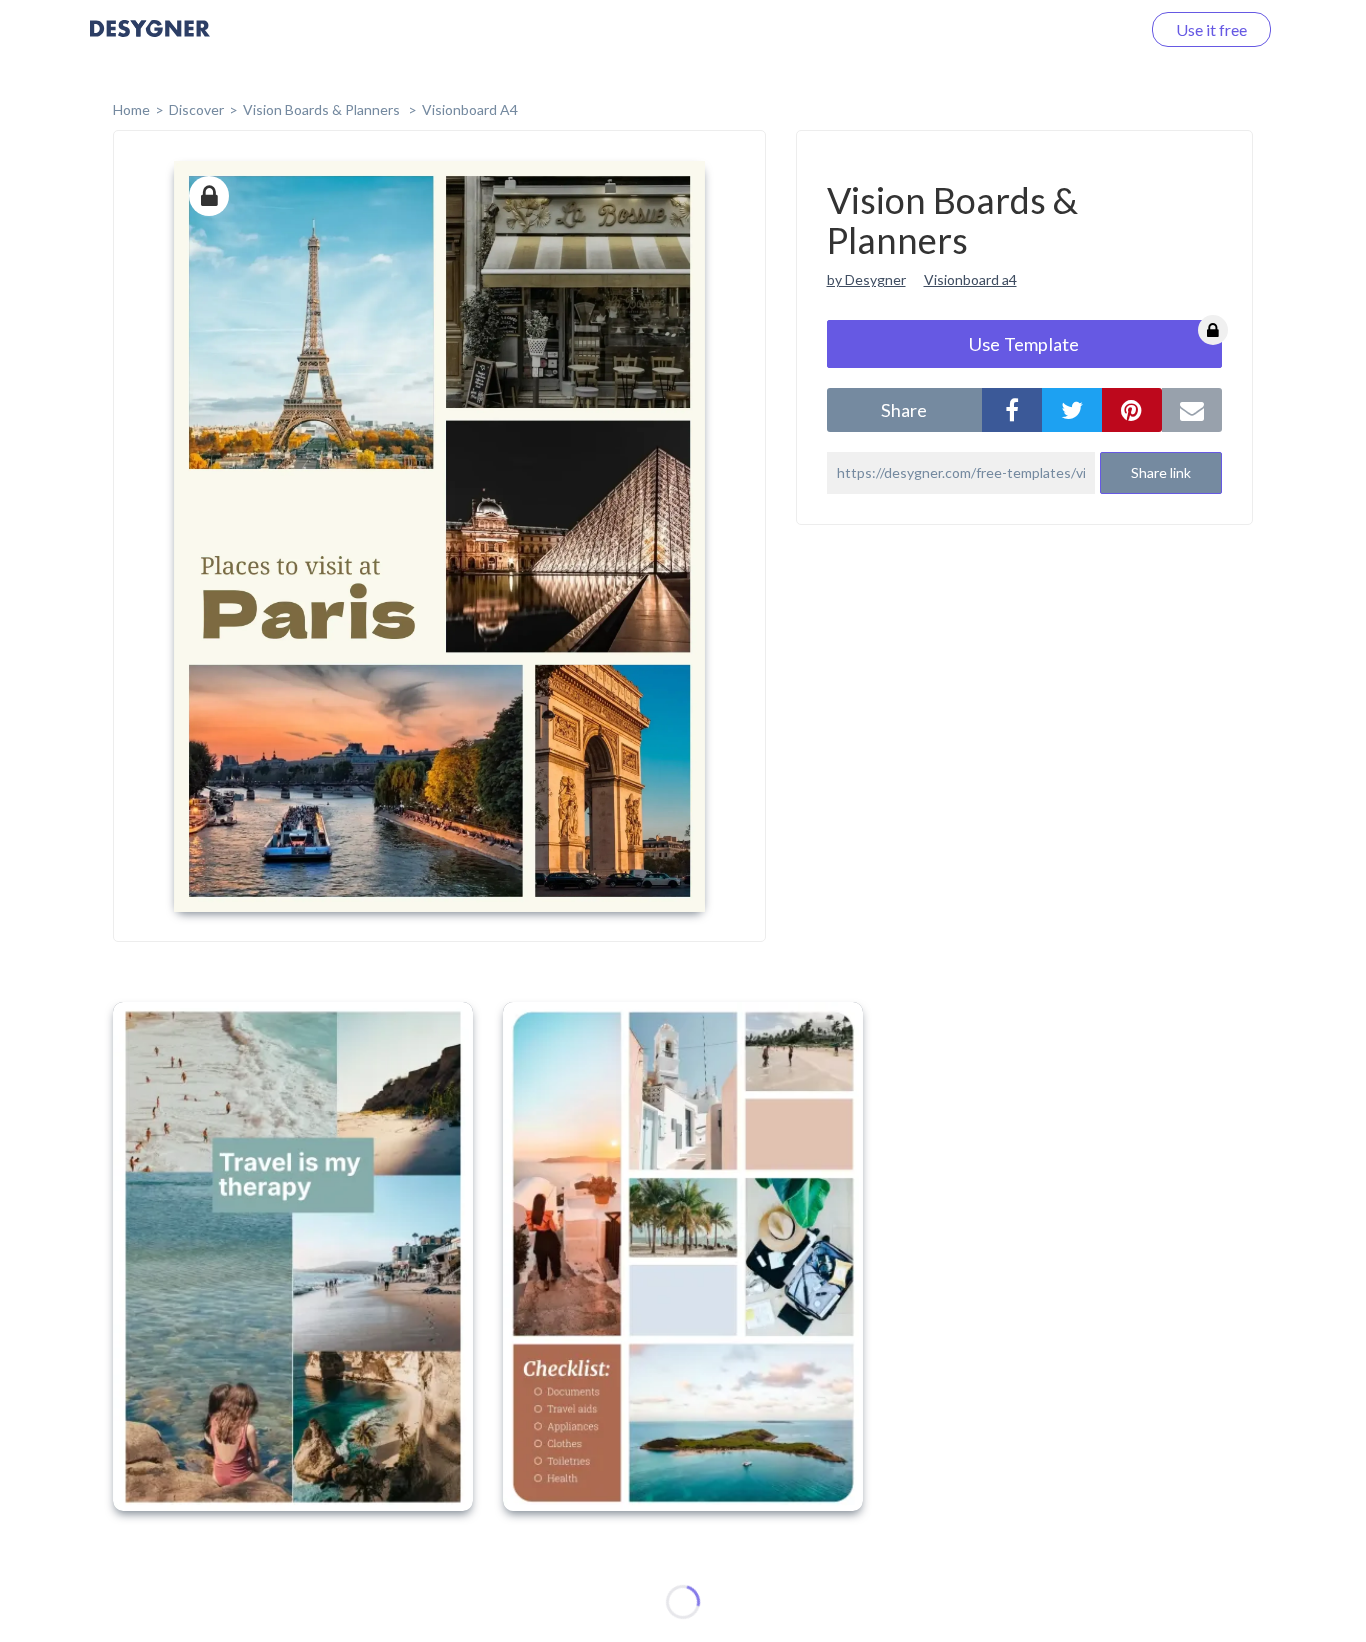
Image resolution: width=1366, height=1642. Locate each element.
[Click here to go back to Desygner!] (150, 42)
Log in (1093, 29)
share (904, 410)
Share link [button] (1161, 472)
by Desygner (866, 279)
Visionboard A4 (470, 109)
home (131, 109)
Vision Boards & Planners (323, 109)
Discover (196, 109)
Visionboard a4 (970, 279)
